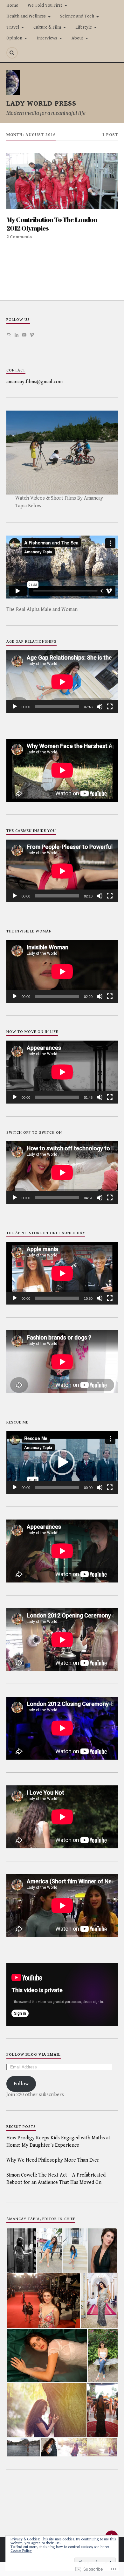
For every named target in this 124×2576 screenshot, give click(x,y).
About (77, 38)
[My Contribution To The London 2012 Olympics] (62, 181)
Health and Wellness (26, 16)
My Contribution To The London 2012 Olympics (52, 224)
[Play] (15, 707)
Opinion (14, 38)
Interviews (47, 38)
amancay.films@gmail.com (34, 382)
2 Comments (19, 237)
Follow (21, 2084)
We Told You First (45, 5)
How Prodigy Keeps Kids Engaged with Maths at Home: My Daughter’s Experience (58, 2141)
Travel (13, 27)
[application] (62, 682)
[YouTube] (24, 335)
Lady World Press (41, 103)
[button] (62, 1462)
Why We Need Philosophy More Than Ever (53, 2160)
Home (12, 5)
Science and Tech (77, 16)
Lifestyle (84, 27)
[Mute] (100, 707)
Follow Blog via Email (34, 2055)
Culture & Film (47, 27)
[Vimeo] (32, 335)
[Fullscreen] (110, 707)
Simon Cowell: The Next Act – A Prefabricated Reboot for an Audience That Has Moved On (56, 2179)
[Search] (12, 53)
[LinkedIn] (17, 335)
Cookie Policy (21, 2551)
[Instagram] (9, 335)
